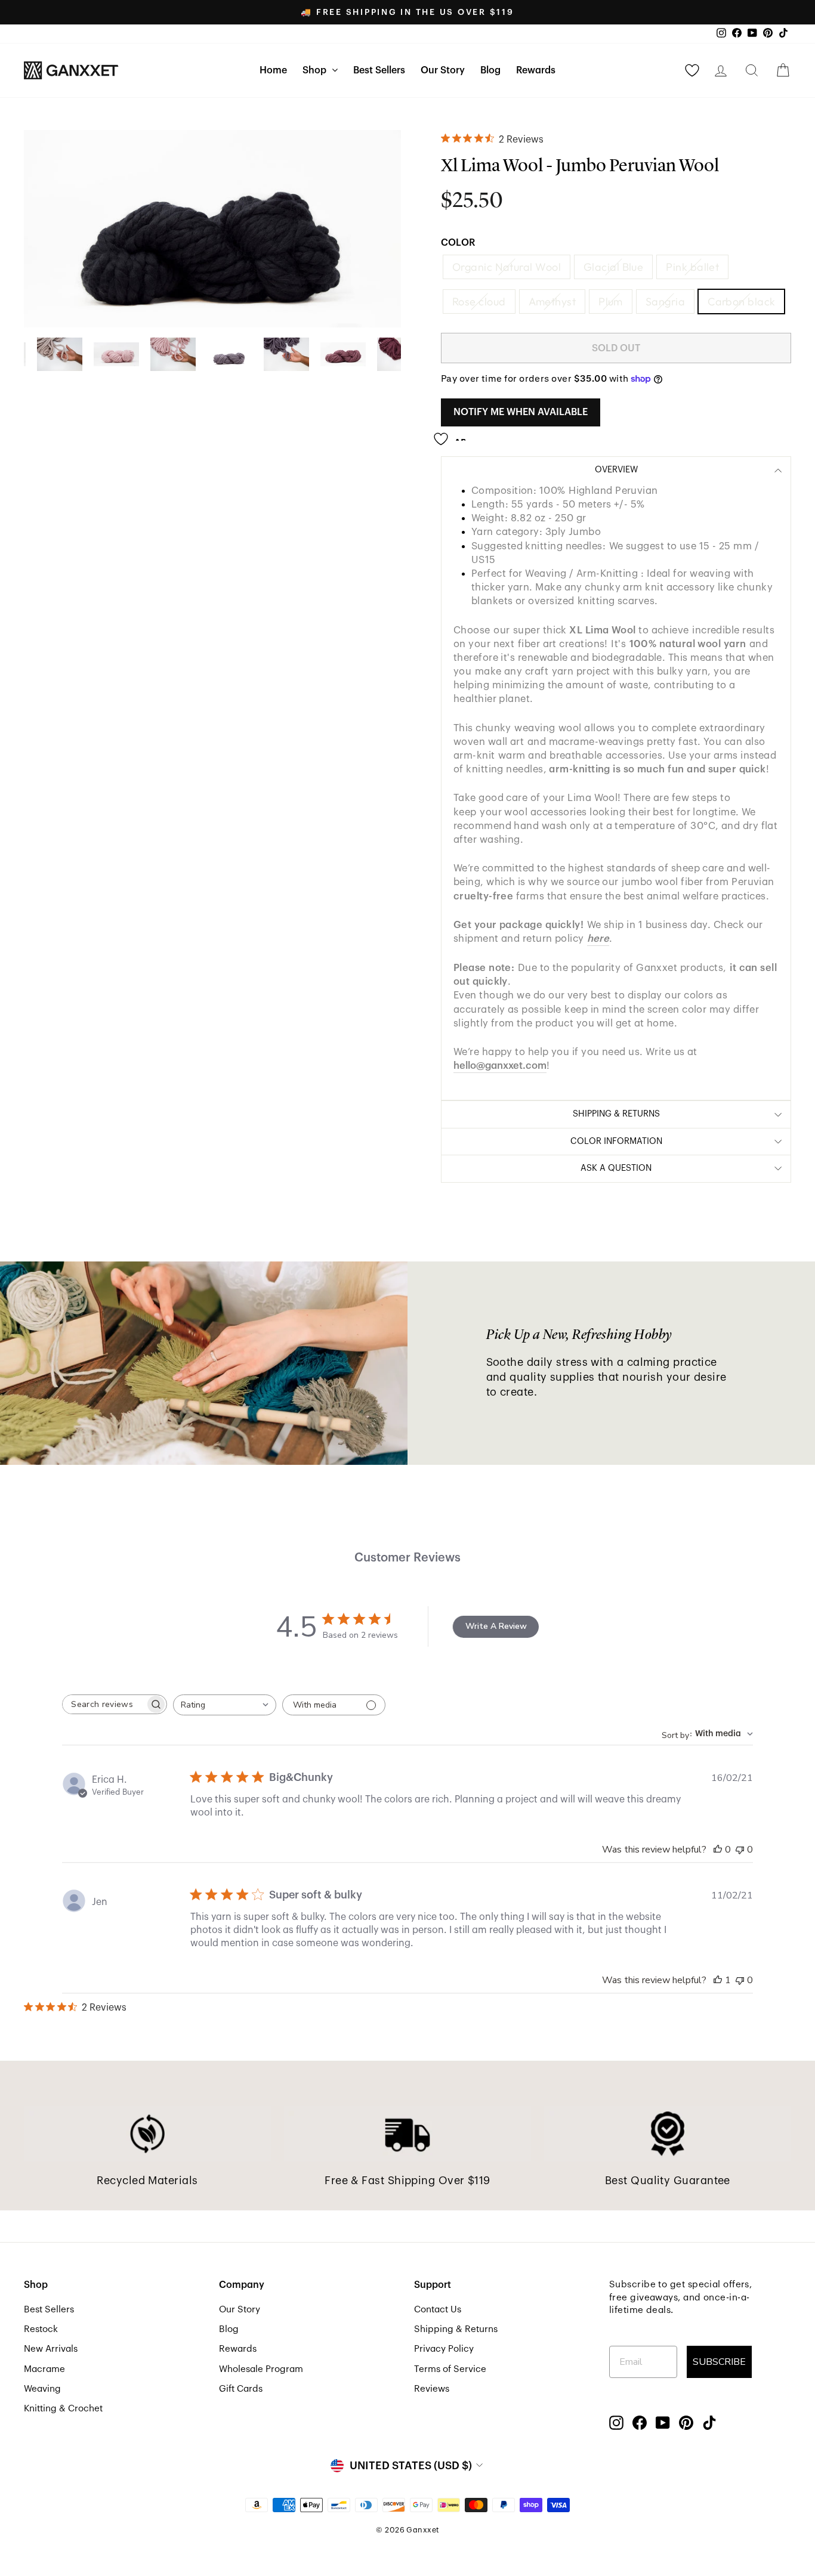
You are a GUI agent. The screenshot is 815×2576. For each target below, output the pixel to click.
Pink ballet (692, 267)
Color (458, 243)
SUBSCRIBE (719, 2362)
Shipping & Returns (456, 2329)
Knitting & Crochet (63, 2408)
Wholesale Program (261, 2369)
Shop (316, 70)
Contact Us (438, 2309)
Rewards (536, 70)
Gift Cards (241, 2389)
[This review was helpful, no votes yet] (718, 1850)
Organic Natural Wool (507, 267)
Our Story (443, 70)
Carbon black (741, 301)
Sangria (665, 301)
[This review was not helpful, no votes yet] (740, 1850)
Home (273, 70)
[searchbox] (104, 1704)
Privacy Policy (444, 2349)
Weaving (42, 2389)
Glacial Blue (613, 267)
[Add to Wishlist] (453, 434)
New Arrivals (51, 2349)
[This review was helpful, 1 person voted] (718, 1980)
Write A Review (496, 1626)
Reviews (432, 2389)
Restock (41, 2329)
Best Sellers (379, 70)
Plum (611, 301)
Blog (490, 70)
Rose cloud (479, 301)
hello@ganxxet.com (500, 1066)
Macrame (44, 2369)
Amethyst (552, 301)
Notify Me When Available (521, 412)
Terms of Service (450, 2369)
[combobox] (225, 1705)
